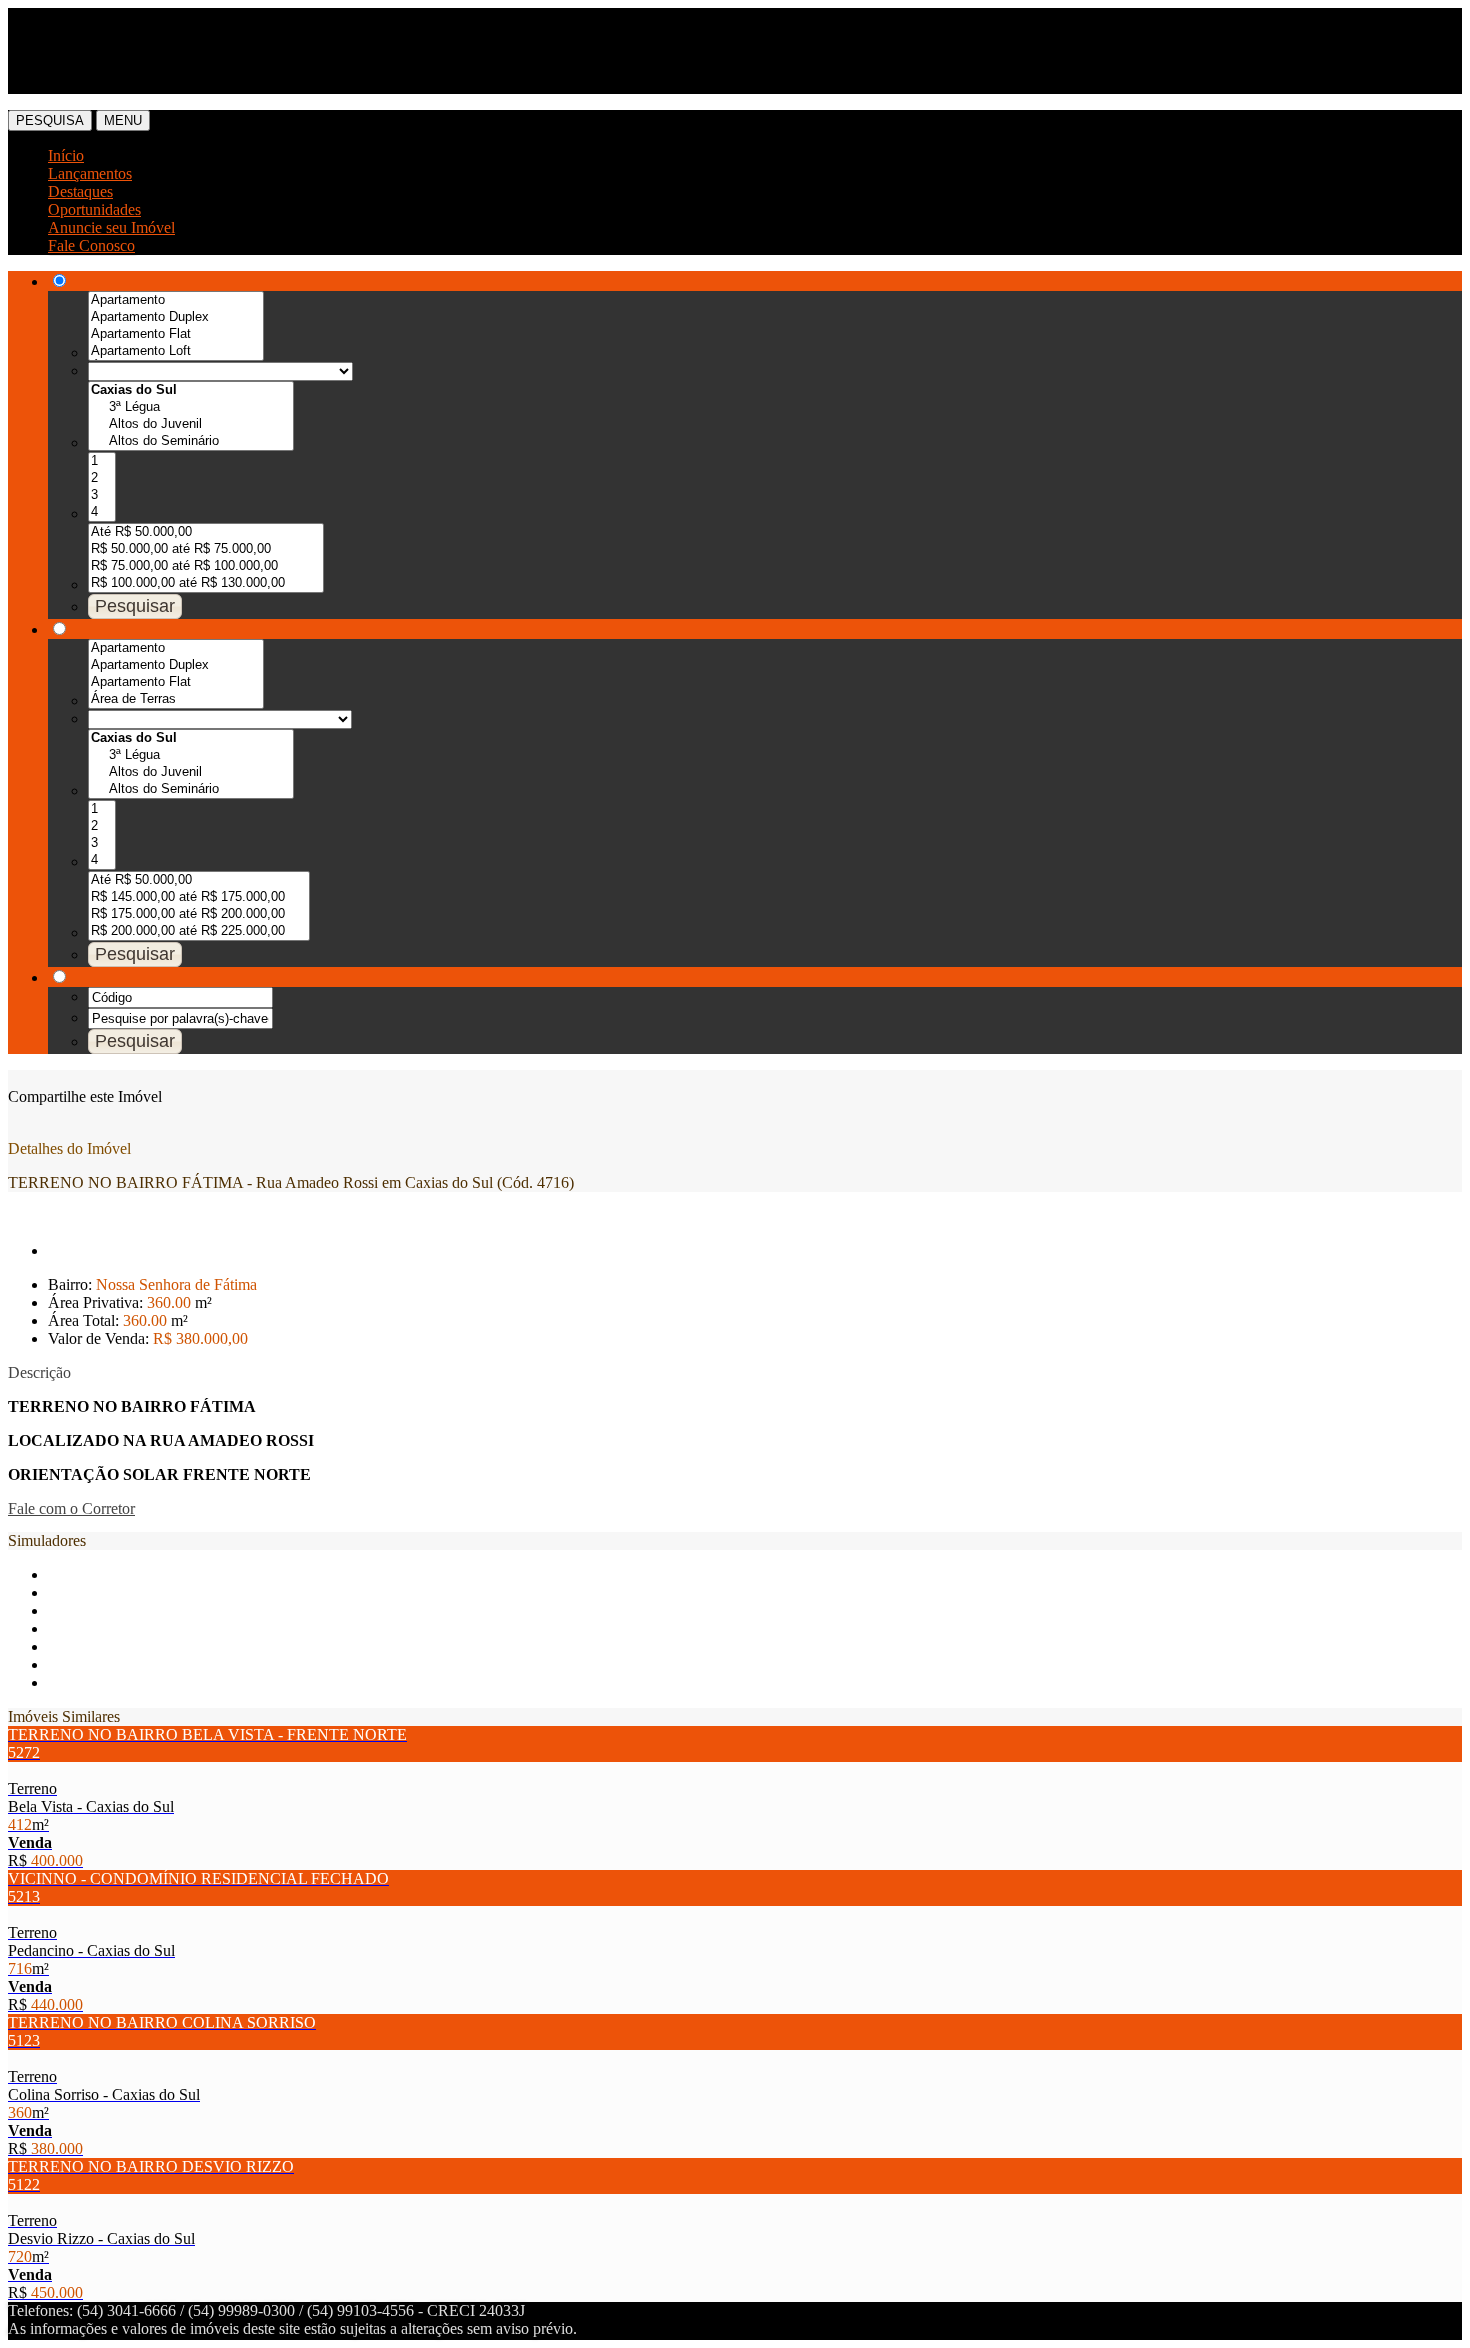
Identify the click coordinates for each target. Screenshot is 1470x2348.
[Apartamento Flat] (176, 334)
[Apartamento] (176, 300)
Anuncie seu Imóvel (111, 227)
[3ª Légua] (191, 407)
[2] (102, 478)
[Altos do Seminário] (191, 441)
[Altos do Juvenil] (191, 424)
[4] (102, 512)
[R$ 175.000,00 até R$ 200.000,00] (199, 914)
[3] (102, 495)
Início (66, 155)
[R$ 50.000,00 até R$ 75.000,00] (206, 549)
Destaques (80, 191)
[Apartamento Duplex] (176, 317)
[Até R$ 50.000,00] (206, 532)
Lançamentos (90, 173)
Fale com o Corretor (71, 1508)
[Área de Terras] (176, 699)
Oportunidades (94, 209)
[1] (102, 461)
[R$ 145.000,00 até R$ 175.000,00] (199, 897)
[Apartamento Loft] (176, 351)
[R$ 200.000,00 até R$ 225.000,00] (199, 931)
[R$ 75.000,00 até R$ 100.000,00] (206, 566)
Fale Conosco (91, 245)
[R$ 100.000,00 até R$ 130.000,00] (206, 583)
